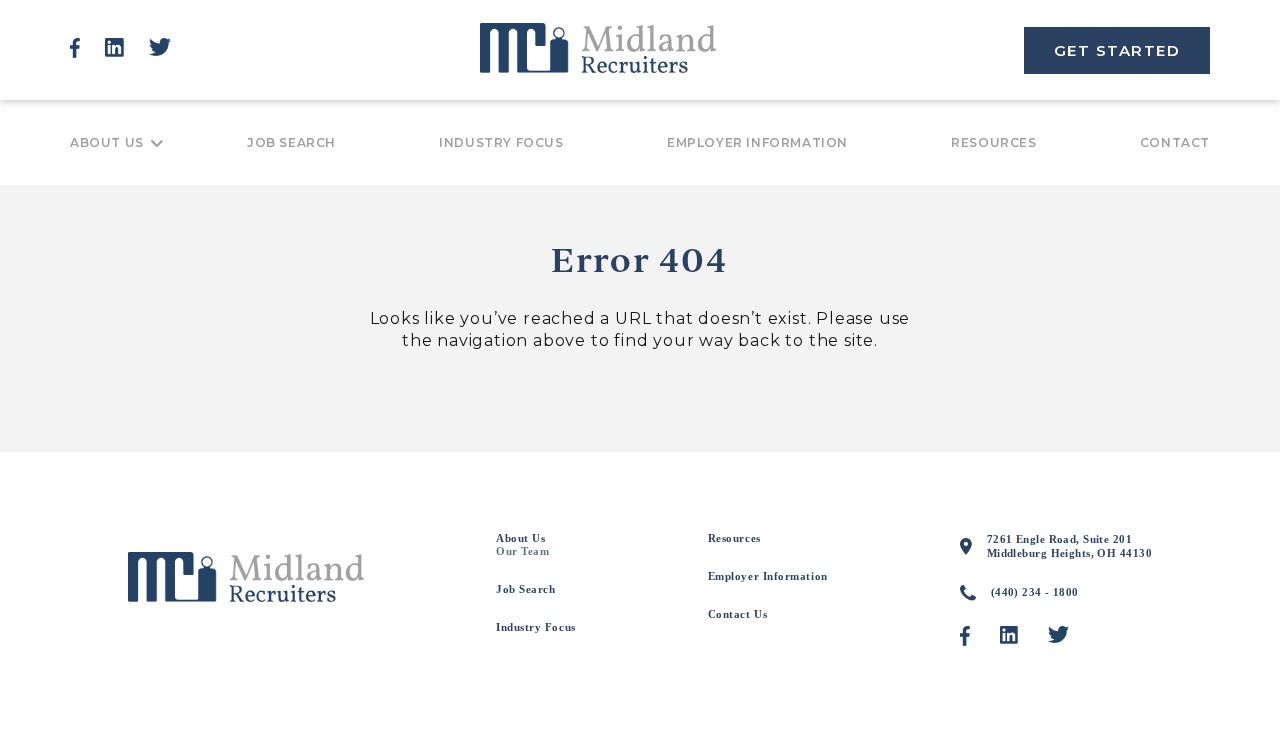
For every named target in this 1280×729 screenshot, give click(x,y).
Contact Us (738, 614)
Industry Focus (501, 142)
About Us (107, 142)
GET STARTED (1117, 50)
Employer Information (757, 142)
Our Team (522, 551)
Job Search (291, 142)
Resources (993, 142)
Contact (1175, 142)
